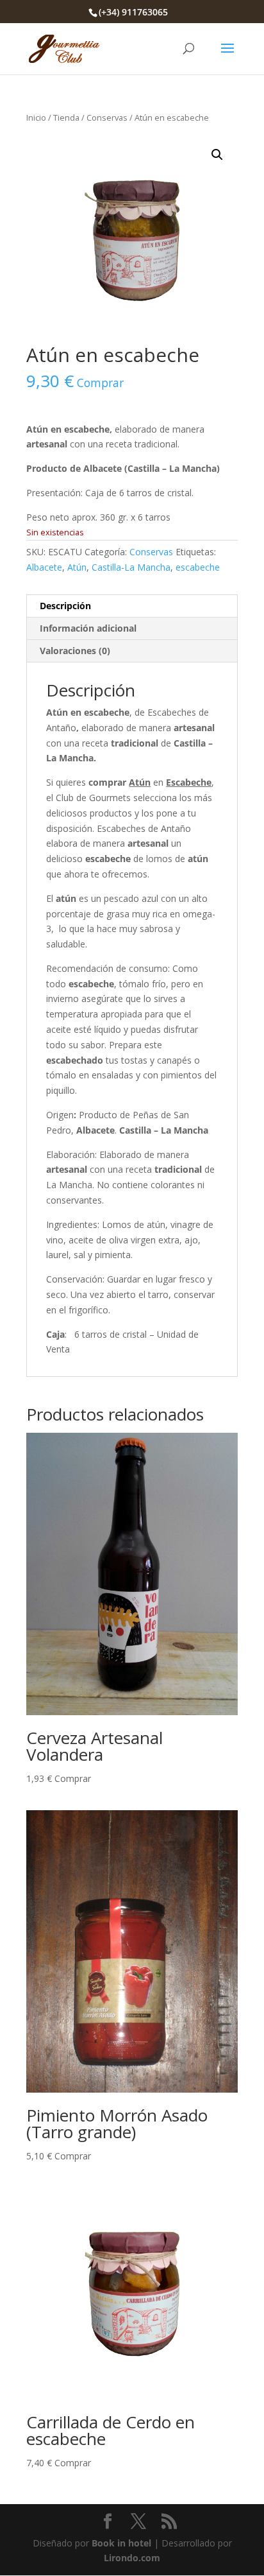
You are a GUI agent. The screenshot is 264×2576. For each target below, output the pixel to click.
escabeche (198, 567)
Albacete (44, 567)
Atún (77, 567)
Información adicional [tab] (88, 628)
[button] (217, 155)
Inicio (36, 117)
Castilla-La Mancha (131, 567)
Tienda (66, 117)
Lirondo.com (132, 2558)
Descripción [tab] (65, 606)
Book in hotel (121, 2543)
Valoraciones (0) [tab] (75, 651)
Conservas (107, 117)
